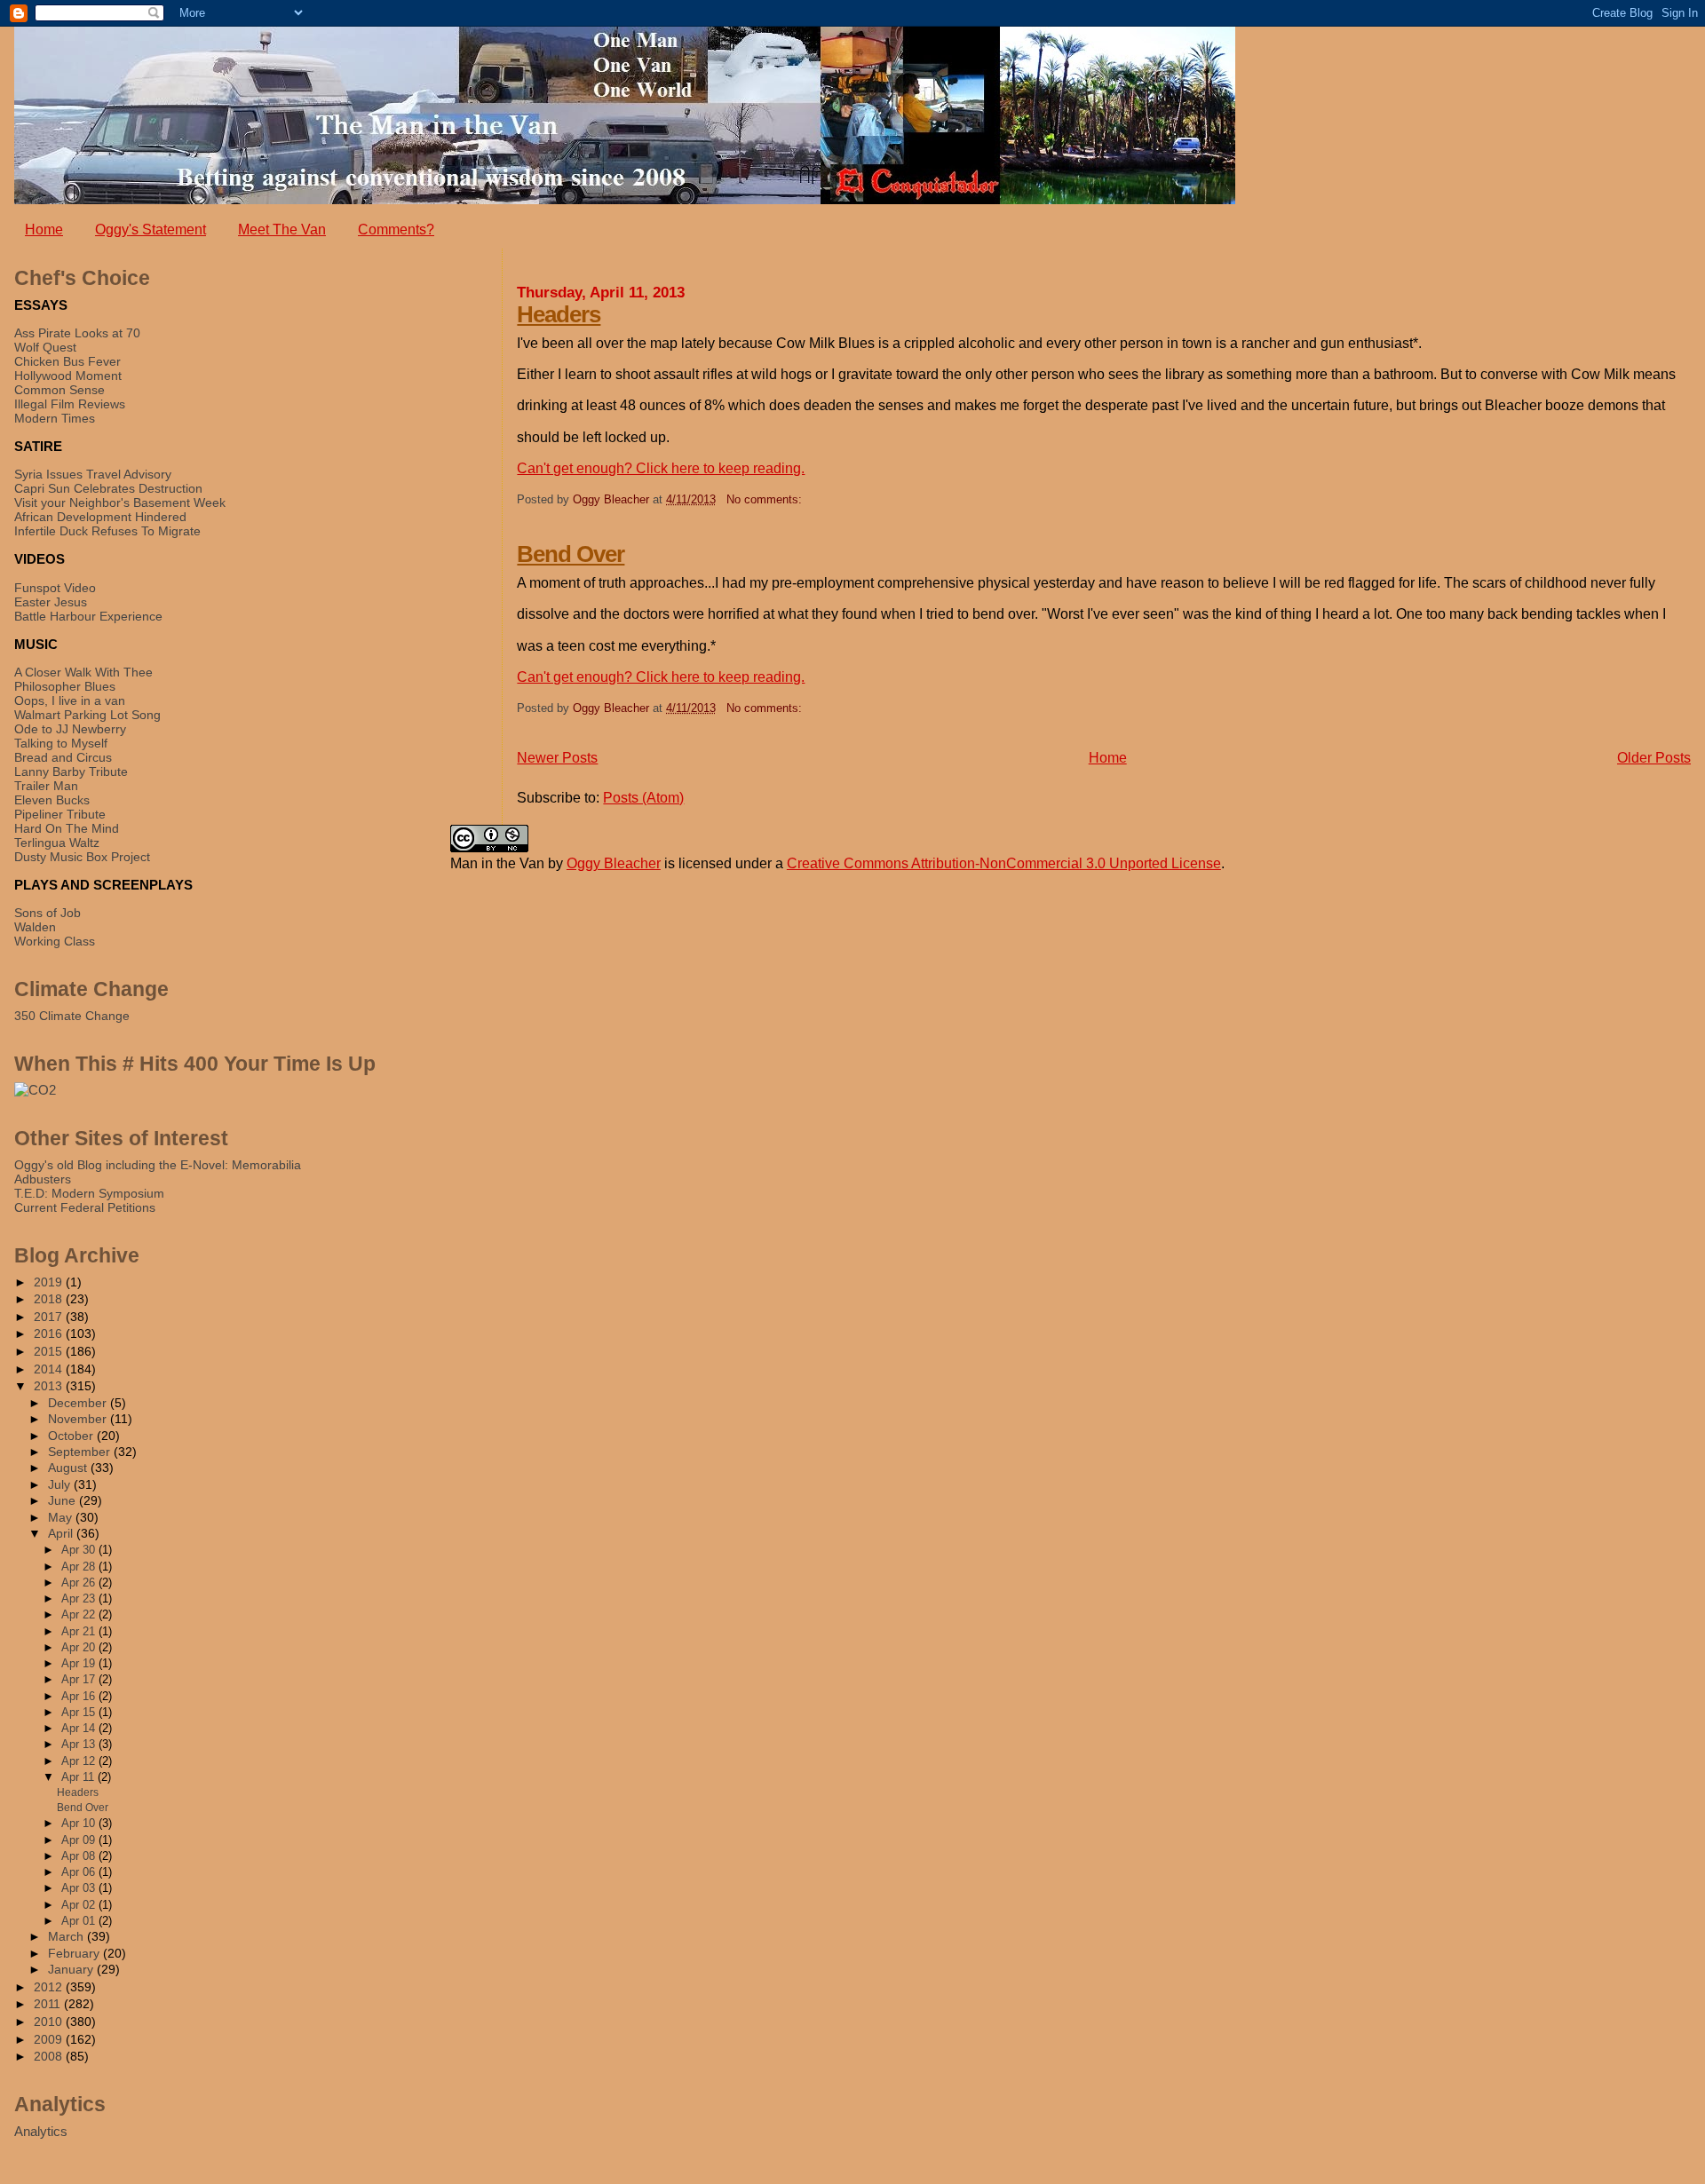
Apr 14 (80, 1728)
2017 (50, 1317)
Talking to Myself (61, 743)
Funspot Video (55, 588)
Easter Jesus (51, 602)
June (63, 1501)
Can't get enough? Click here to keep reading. (661, 468)
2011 (49, 2004)
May (62, 1518)
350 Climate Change (72, 1016)
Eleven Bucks (52, 800)
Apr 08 (80, 1856)
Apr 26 (80, 1583)
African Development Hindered (100, 517)
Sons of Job (48, 913)
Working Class (55, 941)
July (61, 1485)
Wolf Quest (45, 347)
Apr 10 (80, 1823)
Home (44, 229)
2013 (50, 1386)
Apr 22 (80, 1614)
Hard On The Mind (67, 828)
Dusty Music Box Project (82, 857)
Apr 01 (80, 1921)
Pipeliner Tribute (60, 814)
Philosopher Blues (65, 686)
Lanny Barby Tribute (71, 772)
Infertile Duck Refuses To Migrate (107, 531)
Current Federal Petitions (85, 1207)
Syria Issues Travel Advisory (93, 474)
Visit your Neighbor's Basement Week (120, 502)
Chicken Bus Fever (67, 361)
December (79, 1403)
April (62, 1534)
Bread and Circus (63, 757)
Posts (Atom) (643, 798)
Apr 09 (80, 1840)
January (72, 1970)
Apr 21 (80, 1631)
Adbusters (43, 1179)
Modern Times (55, 418)
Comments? (396, 229)
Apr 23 (80, 1598)
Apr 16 (80, 1696)
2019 (50, 1282)
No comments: (764, 499)
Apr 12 (80, 1761)
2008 (50, 2056)
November (79, 1419)
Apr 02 (80, 1905)
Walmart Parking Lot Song (87, 715)
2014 (50, 1369)
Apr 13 (80, 1744)
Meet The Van (282, 229)
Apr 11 (79, 1777)
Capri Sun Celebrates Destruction (108, 488)
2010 (50, 2022)
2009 (50, 2039)
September (81, 1452)
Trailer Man (46, 786)
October (72, 1436)
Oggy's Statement (151, 229)
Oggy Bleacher (614, 863)
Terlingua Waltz (57, 843)
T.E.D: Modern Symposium (89, 1193)
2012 (50, 1987)
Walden (35, 927)
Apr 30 (80, 1550)
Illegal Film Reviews (70, 404)
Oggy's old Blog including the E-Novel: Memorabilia (158, 1165)
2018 (50, 1299)
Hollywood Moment (68, 376)
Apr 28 (80, 1567)
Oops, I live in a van (70, 700)
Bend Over (571, 554)
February (75, 1954)
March (67, 1937)
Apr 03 (80, 1888)
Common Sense (59, 390)
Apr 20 (80, 1647)
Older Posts (1654, 758)
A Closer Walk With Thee (83, 672)
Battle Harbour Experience (88, 616)
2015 (50, 1351)
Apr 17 (80, 1679)
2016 (50, 1333)
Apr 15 (80, 1712)
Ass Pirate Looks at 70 (77, 333)
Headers (559, 314)
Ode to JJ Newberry (70, 729)
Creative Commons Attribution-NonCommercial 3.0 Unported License (1004, 863)
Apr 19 (80, 1663)
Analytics (41, 2131)
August (69, 1468)
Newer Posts (557, 758)
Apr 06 (80, 1872)
